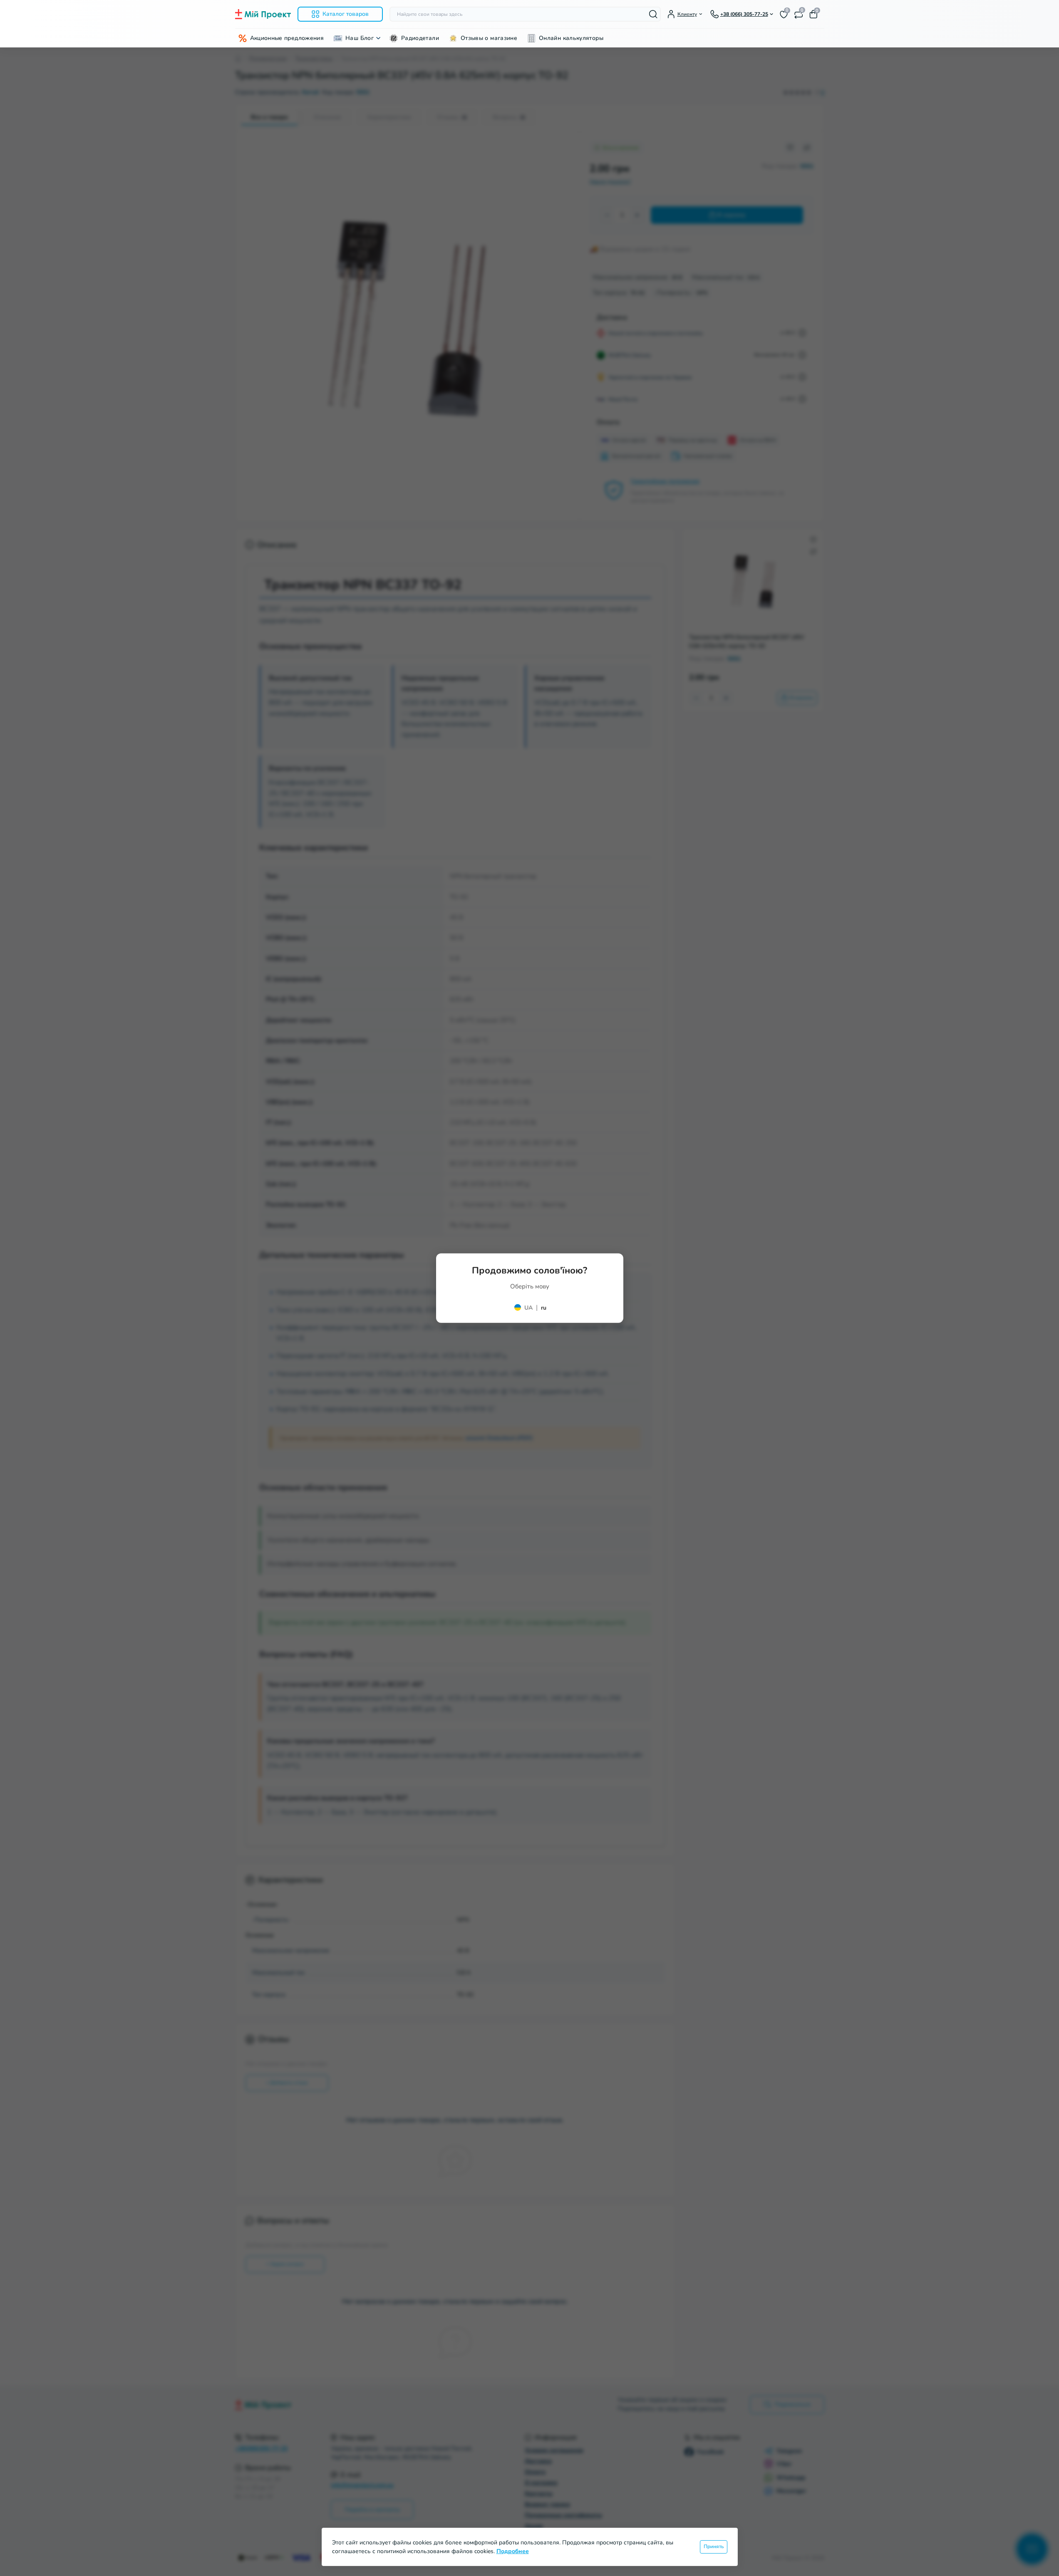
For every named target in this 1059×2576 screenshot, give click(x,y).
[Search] (653, 14)
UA (528, 1307)
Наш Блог (360, 38)
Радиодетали (420, 38)
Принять (714, 2546)
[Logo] (263, 14)
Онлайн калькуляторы (571, 38)
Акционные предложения (287, 38)
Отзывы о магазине (489, 38)
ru (544, 1307)
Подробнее (513, 2551)
